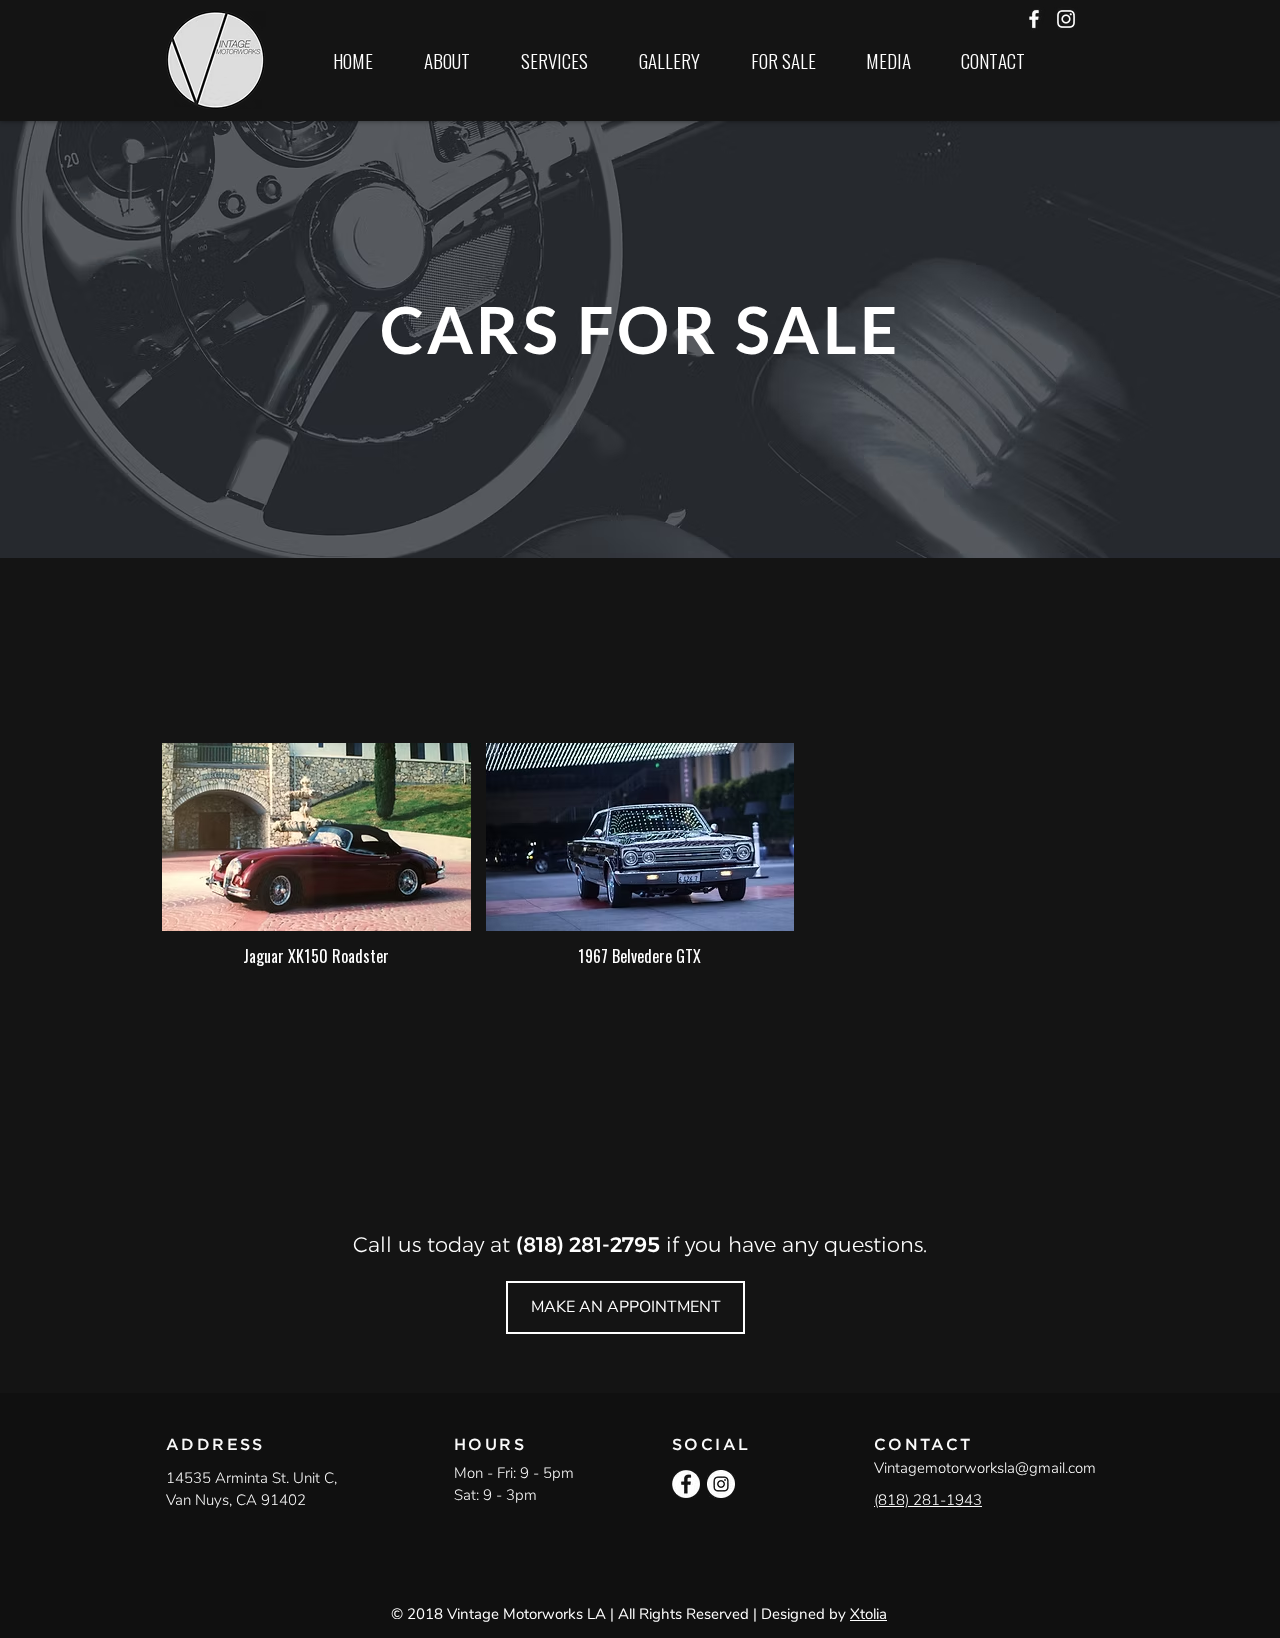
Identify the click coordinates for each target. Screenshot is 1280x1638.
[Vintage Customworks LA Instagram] (1066, 19)
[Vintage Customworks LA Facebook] (1034, 19)
